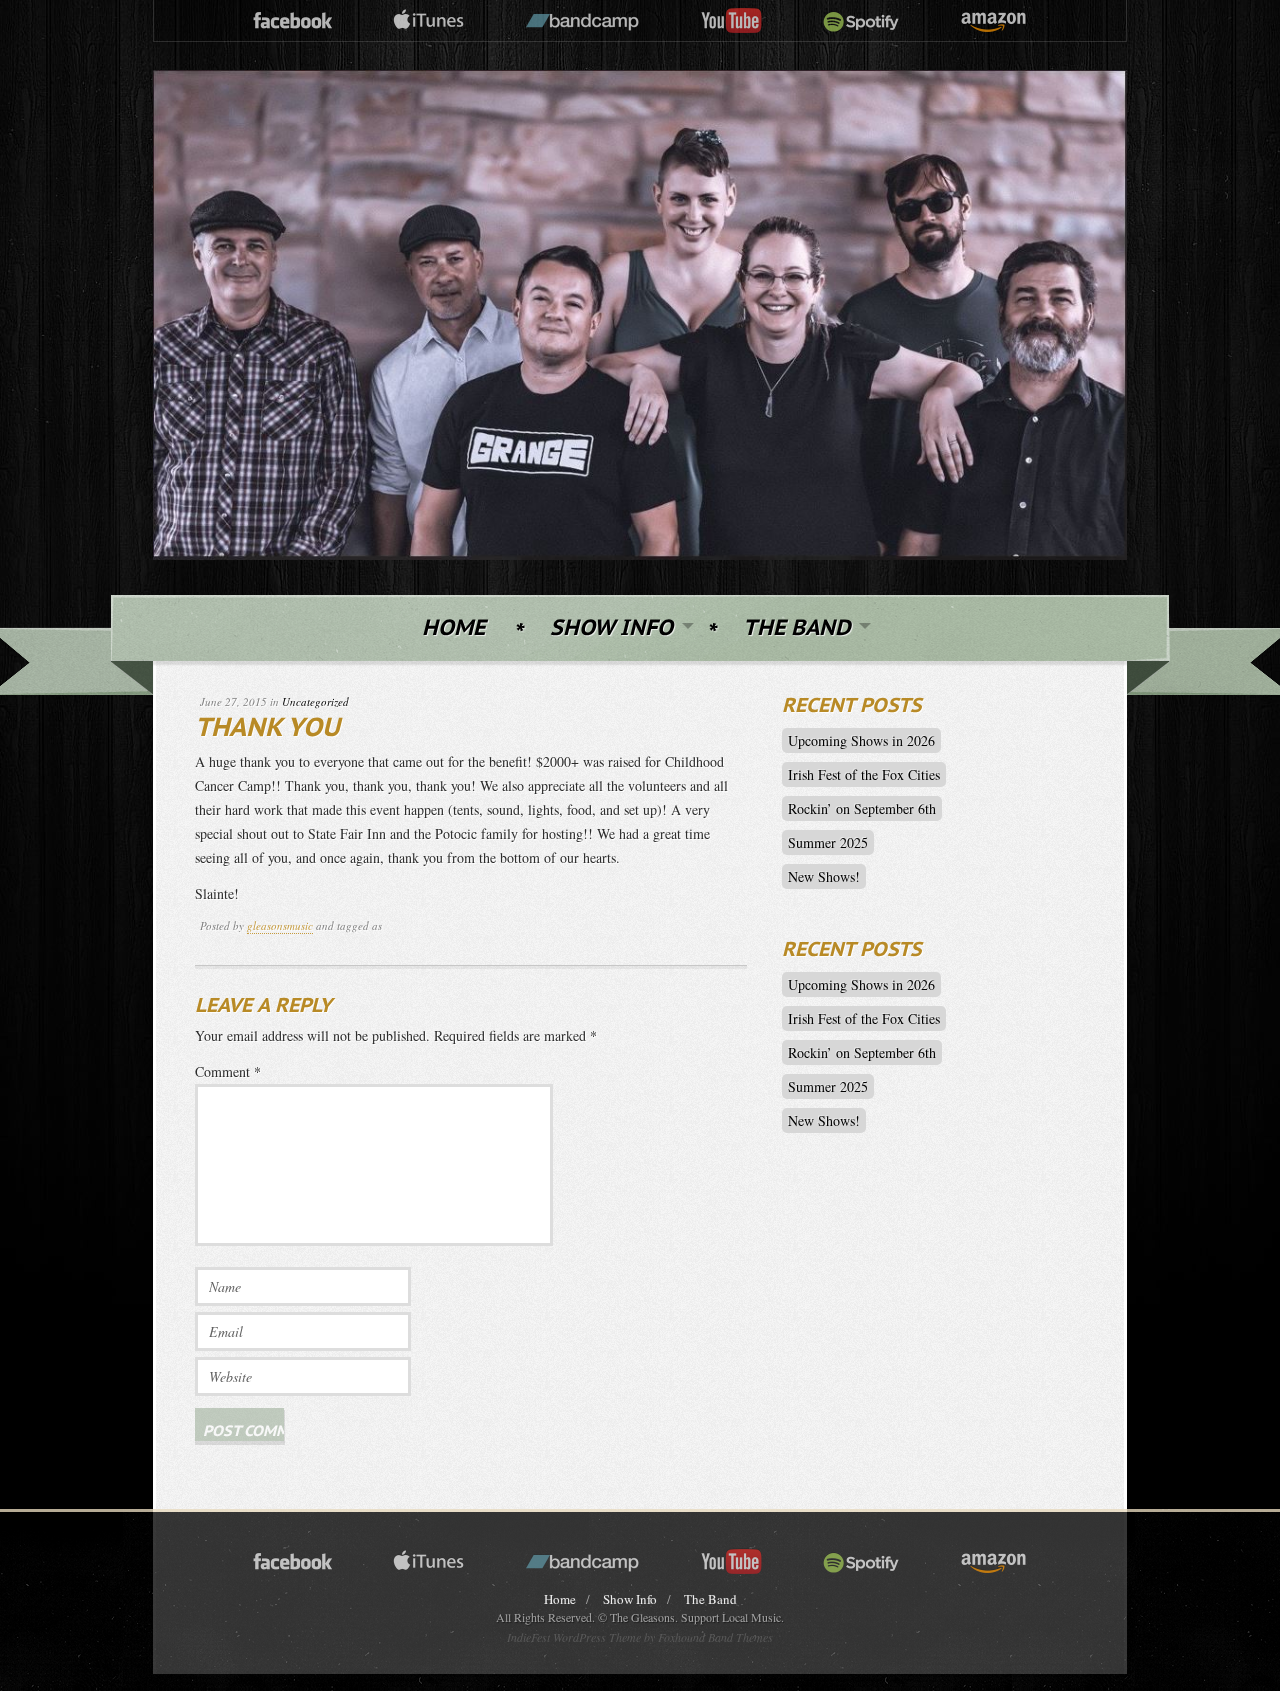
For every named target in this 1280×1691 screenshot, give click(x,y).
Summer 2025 (828, 842)
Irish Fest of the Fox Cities (864, 774)
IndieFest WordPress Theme (574, 1637)
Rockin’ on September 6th (862, 808)
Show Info (611, 628)
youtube (731, 21)
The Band (796, 628)
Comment (228, 1071)
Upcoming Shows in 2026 (861, 740)
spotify (861, 21)
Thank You (267, 728)
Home (453, 628)
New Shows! (824, 876)
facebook (293, 21)
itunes (429, 21)
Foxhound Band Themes (715, 1637)
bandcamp (582, 21)
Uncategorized (315, 701)
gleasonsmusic (280, 925)
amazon (994, 21)
